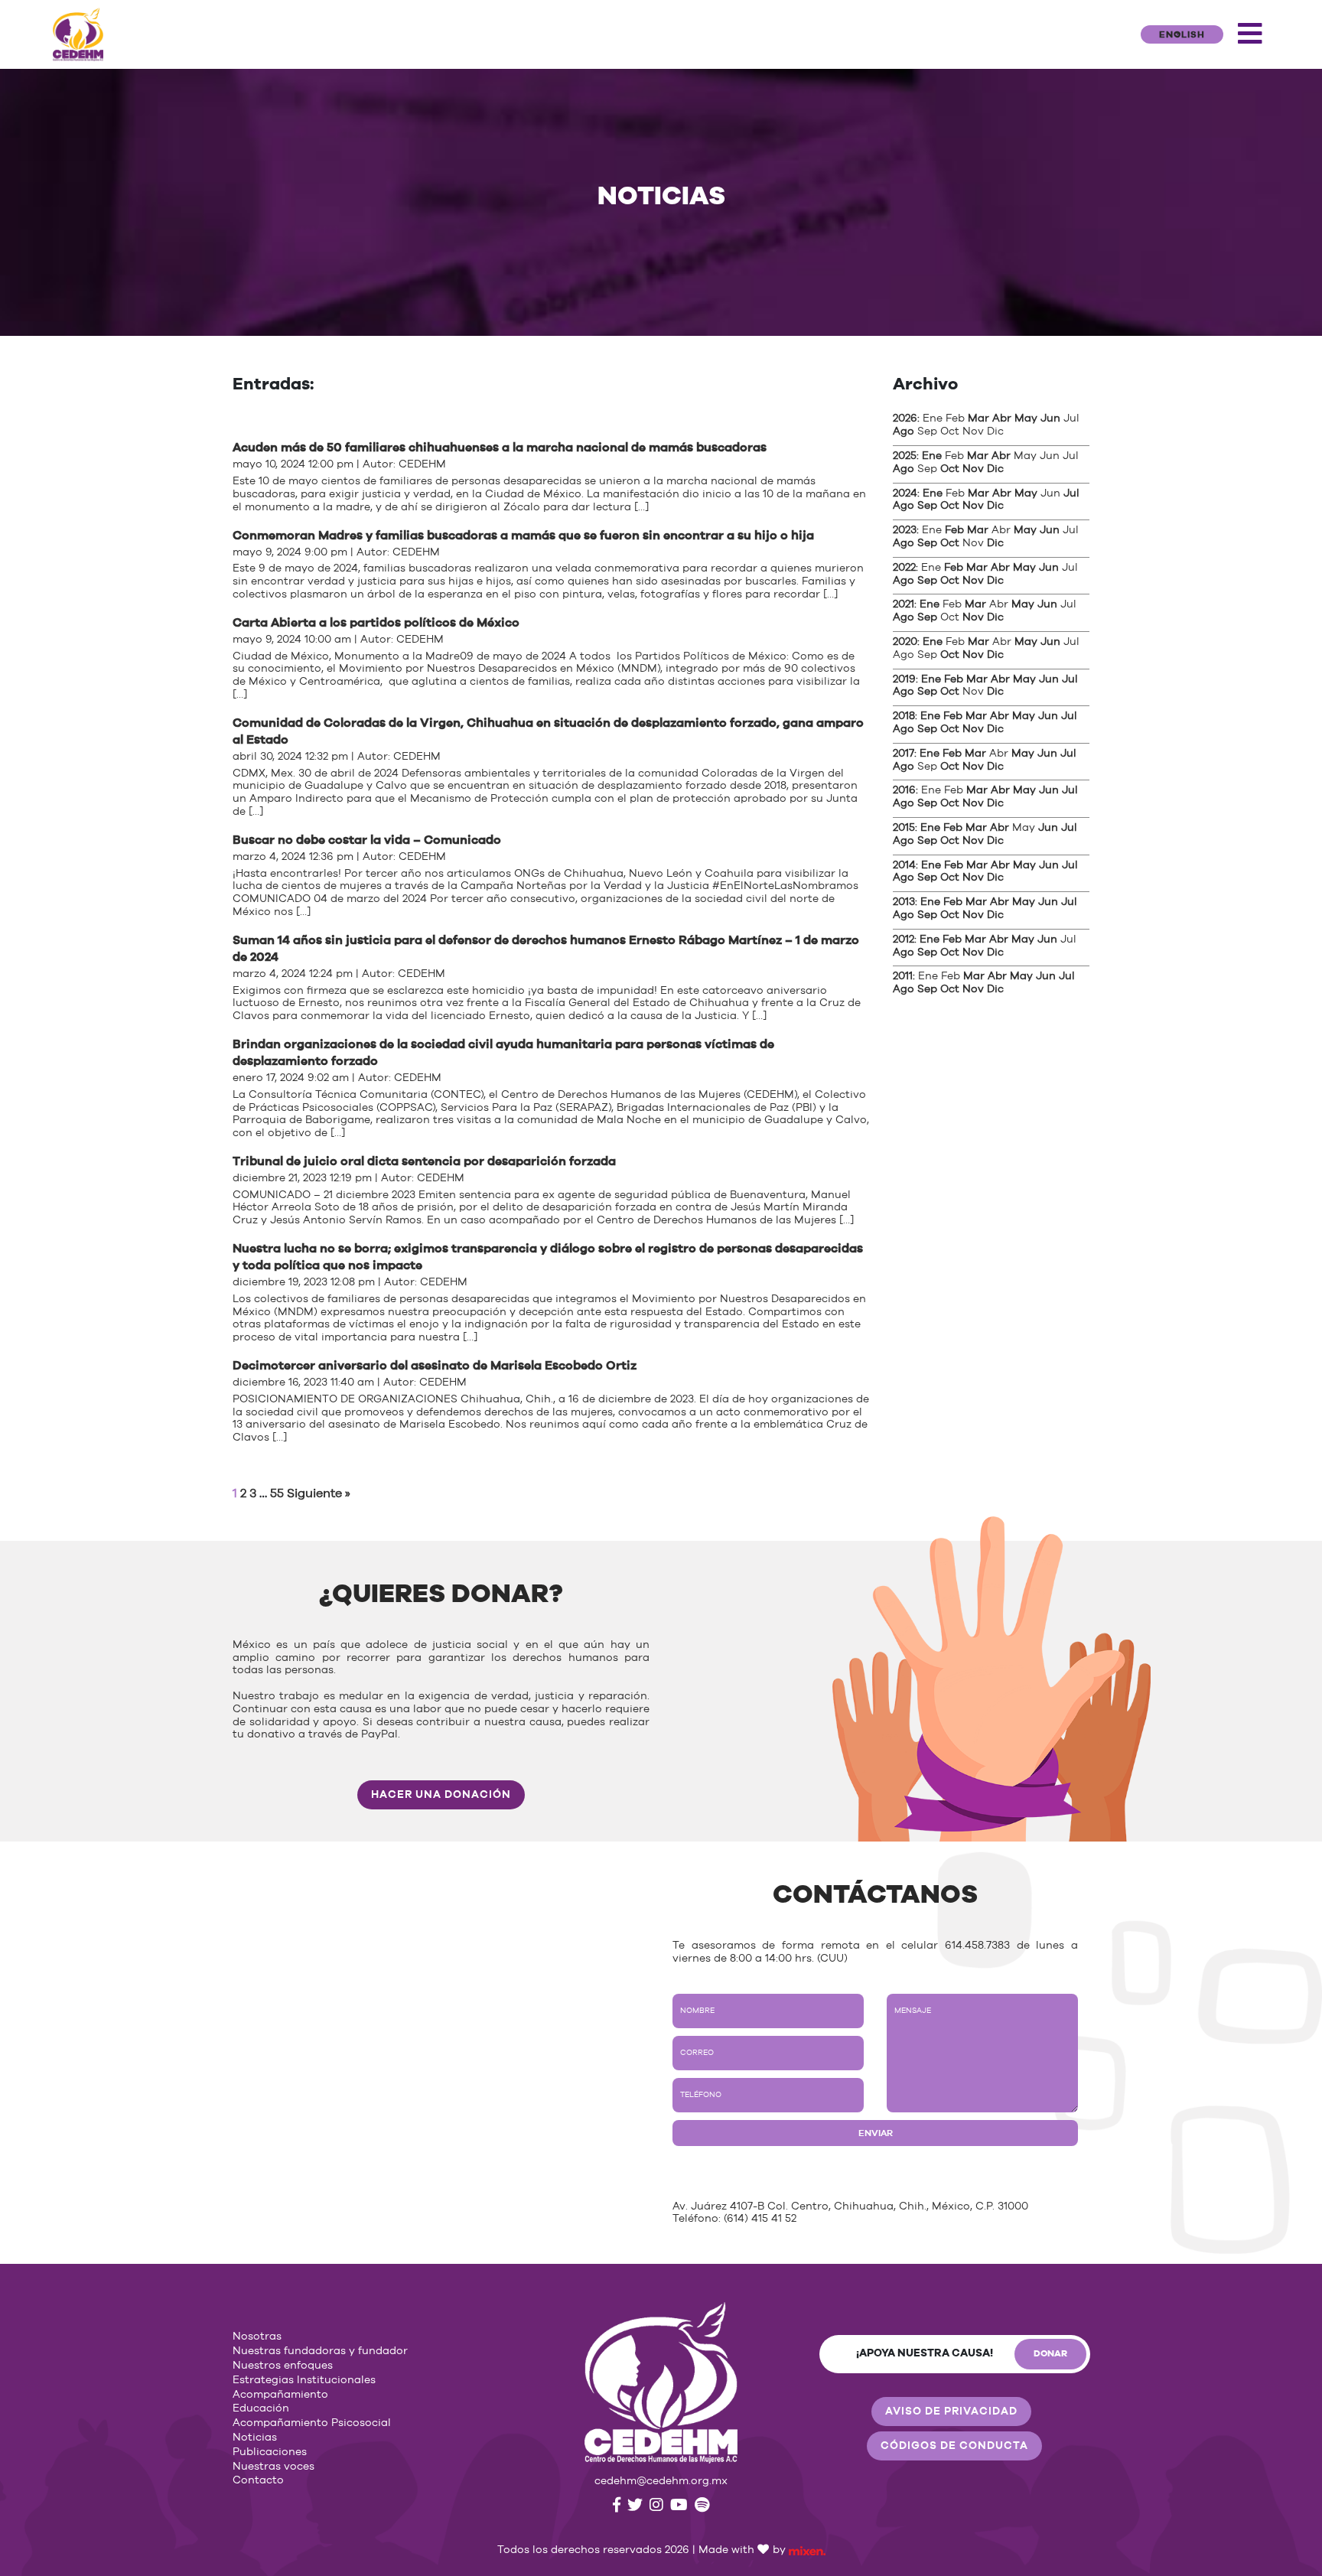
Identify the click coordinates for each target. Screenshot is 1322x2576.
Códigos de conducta (954, 2446)
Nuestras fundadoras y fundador (320, 2351)
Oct (950, 469)
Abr (1002, 418)
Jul (1071, 493)
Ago (904, 432)
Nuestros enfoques (283, 2366)
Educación (261, 2408)
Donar (1050, 2353)
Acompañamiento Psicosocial (312, 2423)
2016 (904, 790)
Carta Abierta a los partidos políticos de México (376, 623)
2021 (904, 604)
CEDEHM (422, 464)
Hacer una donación (441, 1795)
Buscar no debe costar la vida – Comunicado (367, 840)
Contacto (258, 2480)
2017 (904, 754)
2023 (905, 530)
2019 (904, 679)
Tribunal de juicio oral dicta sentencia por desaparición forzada (424, 1161)
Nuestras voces (274, 2467)
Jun (1050, 418)
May (1026, 418)
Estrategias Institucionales (304, 2380)
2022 (904, 568)
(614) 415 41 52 (760, 2219)
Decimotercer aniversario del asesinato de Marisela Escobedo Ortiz (435, 1366)
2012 (904, 940)
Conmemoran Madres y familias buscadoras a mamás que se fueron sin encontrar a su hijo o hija (523, 536)
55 (277, 1493)
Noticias (255, 2438)
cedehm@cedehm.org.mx (661, 2481)
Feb (954, 530)
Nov (973, 469)
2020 (905, 642)
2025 (905, 456)
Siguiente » (319, 1493)
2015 (904, 828)
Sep (927, 506)
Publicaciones (270, 2452)
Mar (978, 418)
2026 (905, 418)
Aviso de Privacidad (951, 2412)
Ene (932, 456)
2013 (904, 902)
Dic (995, 469)
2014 (904, 865)
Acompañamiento (280, 2395)
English (1182, 34)
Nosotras (257, 2337)
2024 (905, 493)
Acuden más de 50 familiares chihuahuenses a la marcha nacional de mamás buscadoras (500, 448)
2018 (904, 716)
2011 (903, 976)
